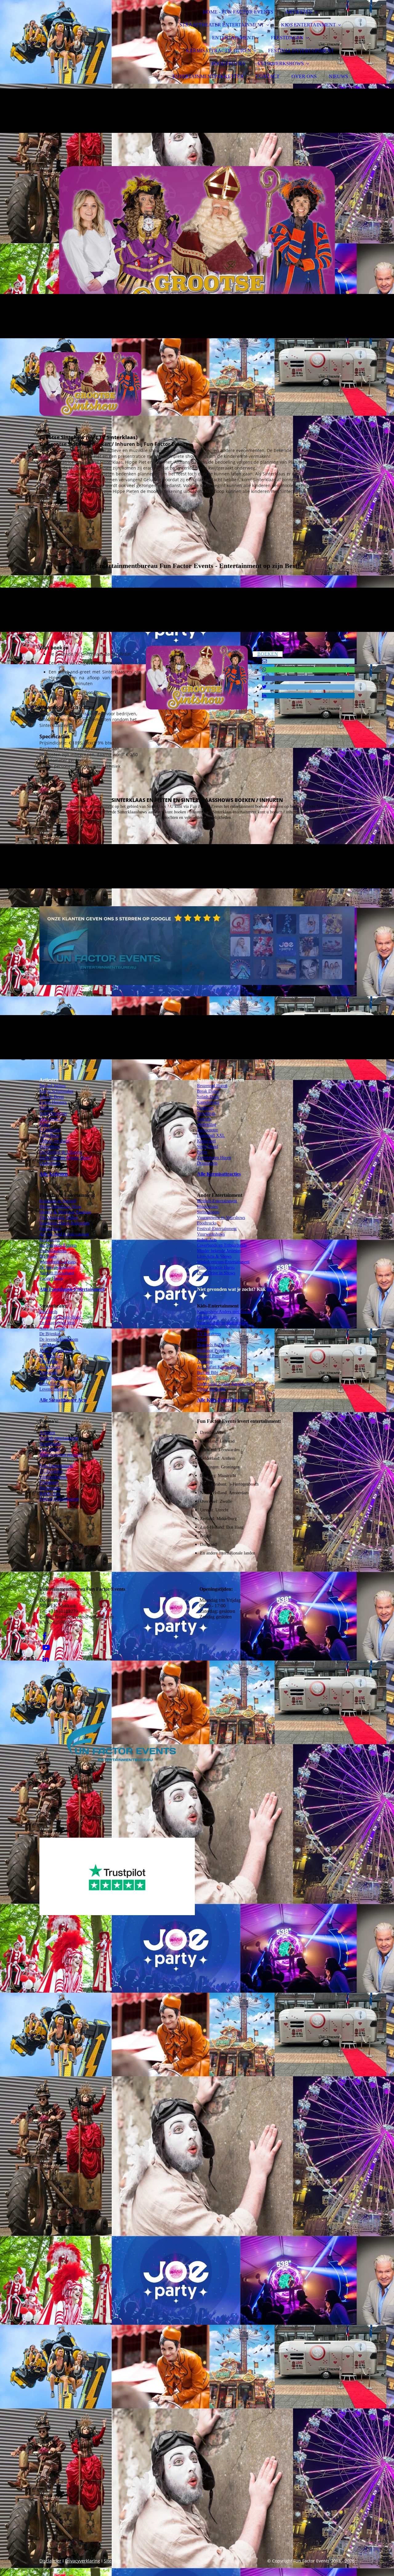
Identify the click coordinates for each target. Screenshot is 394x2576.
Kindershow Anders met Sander (225, 1312)
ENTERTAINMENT (233, 38)
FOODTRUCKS (228, 64)
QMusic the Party (55, 1141)
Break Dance (208, 1091)
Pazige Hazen (51, 1278)
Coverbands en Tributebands (222, 1245)
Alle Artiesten (54, 1174)
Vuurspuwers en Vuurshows (221, 1218)
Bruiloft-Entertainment (217, 1201)
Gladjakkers (50, 1163)
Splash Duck (208, 1097)
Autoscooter (207, 1130)
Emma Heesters (53, 1102)
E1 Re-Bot (49, 1361)
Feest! (202, 1339)
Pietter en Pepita (211, 1389)
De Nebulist (50, 1356)
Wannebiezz (50, 1147)
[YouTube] (46, 1648)
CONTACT (268, 76)
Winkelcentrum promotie (61, 1455)
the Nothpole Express (58, 1245)
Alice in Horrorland (57, 1273)
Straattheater (50, 1444)
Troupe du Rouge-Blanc (60, 1317)
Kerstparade (50, 1240)
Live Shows (50, 1449)
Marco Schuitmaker (56, 1091)
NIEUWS (338, 76)
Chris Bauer (50, 1135)
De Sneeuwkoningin (57, 1267)
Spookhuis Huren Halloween (64, 1223)
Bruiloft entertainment (59, 1438)
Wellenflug (207, 1124)
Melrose (46, 1108)
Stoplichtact (50, 1367)
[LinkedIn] (264, 695)
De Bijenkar (50, 1334)
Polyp (202, 1152)
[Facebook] (263, 678)
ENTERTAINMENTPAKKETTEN (208, 76)
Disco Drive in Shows (216, 1273)
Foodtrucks (207, 1223)
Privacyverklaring (82, 2561)
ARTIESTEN (299, 12)
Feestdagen (49, 1482)
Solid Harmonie (53, 1113)
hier (271, 1289)
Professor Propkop (213, 1350)
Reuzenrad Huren (212, 1086)
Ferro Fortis (50, 1384)
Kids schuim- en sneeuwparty (223, 1323)
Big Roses (48, 1256)
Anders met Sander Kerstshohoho (226, 1384)
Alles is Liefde (52, 1328)
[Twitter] (264, 687)
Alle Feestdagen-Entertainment (72, 1289)
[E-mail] (264, 661)
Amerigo (205, 1361)
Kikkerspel (206, 1141)
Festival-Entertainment (217, 1229)
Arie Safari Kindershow (218, 1367)
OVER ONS (304, 76)
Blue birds (48, 1312)
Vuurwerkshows (211, 1234)
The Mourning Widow (59, 1218)
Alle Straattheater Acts (63, 1400)
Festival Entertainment (59, 1499)
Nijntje (203, 1378)
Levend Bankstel (54, 1389)
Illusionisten (208, 1207)
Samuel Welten (52, 1086)
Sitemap (112, 2561)
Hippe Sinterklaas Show (60, 1207)
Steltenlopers (208, 1212)
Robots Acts (50, 1493)
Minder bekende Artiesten (219, 1251)
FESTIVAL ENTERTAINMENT (301, 51)
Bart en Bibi (208, 1373)
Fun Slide (205, 1328)
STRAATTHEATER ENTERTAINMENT (222, 25)
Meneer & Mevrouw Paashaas (65, 1212)
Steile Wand (207, 1147)
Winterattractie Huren (216, 1267)
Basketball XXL (211, 1135)
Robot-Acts (207, 1240)
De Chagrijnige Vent (57, 1323)
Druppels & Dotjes (213, 1345)
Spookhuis (206, 1113)
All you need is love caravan (64, 1234)
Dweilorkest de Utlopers (60, 1152)
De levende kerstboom (59, 1339)
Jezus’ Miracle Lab (56, 1350)
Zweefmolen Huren (214, 1158)
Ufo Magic (49, 1345)
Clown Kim (207, 1317)
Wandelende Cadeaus (58, 1262)
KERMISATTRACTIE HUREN (219, 51)
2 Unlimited (50, 1130)
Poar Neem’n (51, 1119)
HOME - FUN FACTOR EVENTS (238, 12)
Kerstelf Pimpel (211, 1356)
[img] (93, 22)
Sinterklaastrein (53, 1251)
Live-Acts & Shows (214, 1256)
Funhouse (205, 1108)
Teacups (204, 1119)
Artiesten (47, 1433)
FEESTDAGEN (287, 38)
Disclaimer (50, 2561)
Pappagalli (48, 1373)
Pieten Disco (50, 1229)
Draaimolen (207, 1163)
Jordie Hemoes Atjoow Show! (65, 1158)
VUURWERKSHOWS (281, 64)
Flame (45, 1124)
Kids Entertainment (56, 1466)
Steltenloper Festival (57, 1378)
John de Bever (52, 1097)
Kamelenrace (208, 1102)
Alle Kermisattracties (219, 1174)
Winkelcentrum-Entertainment (223, 1262)
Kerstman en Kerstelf (58, 1201)
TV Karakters (51, 1471)
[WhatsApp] (264, 670)
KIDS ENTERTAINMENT (308, 25)
